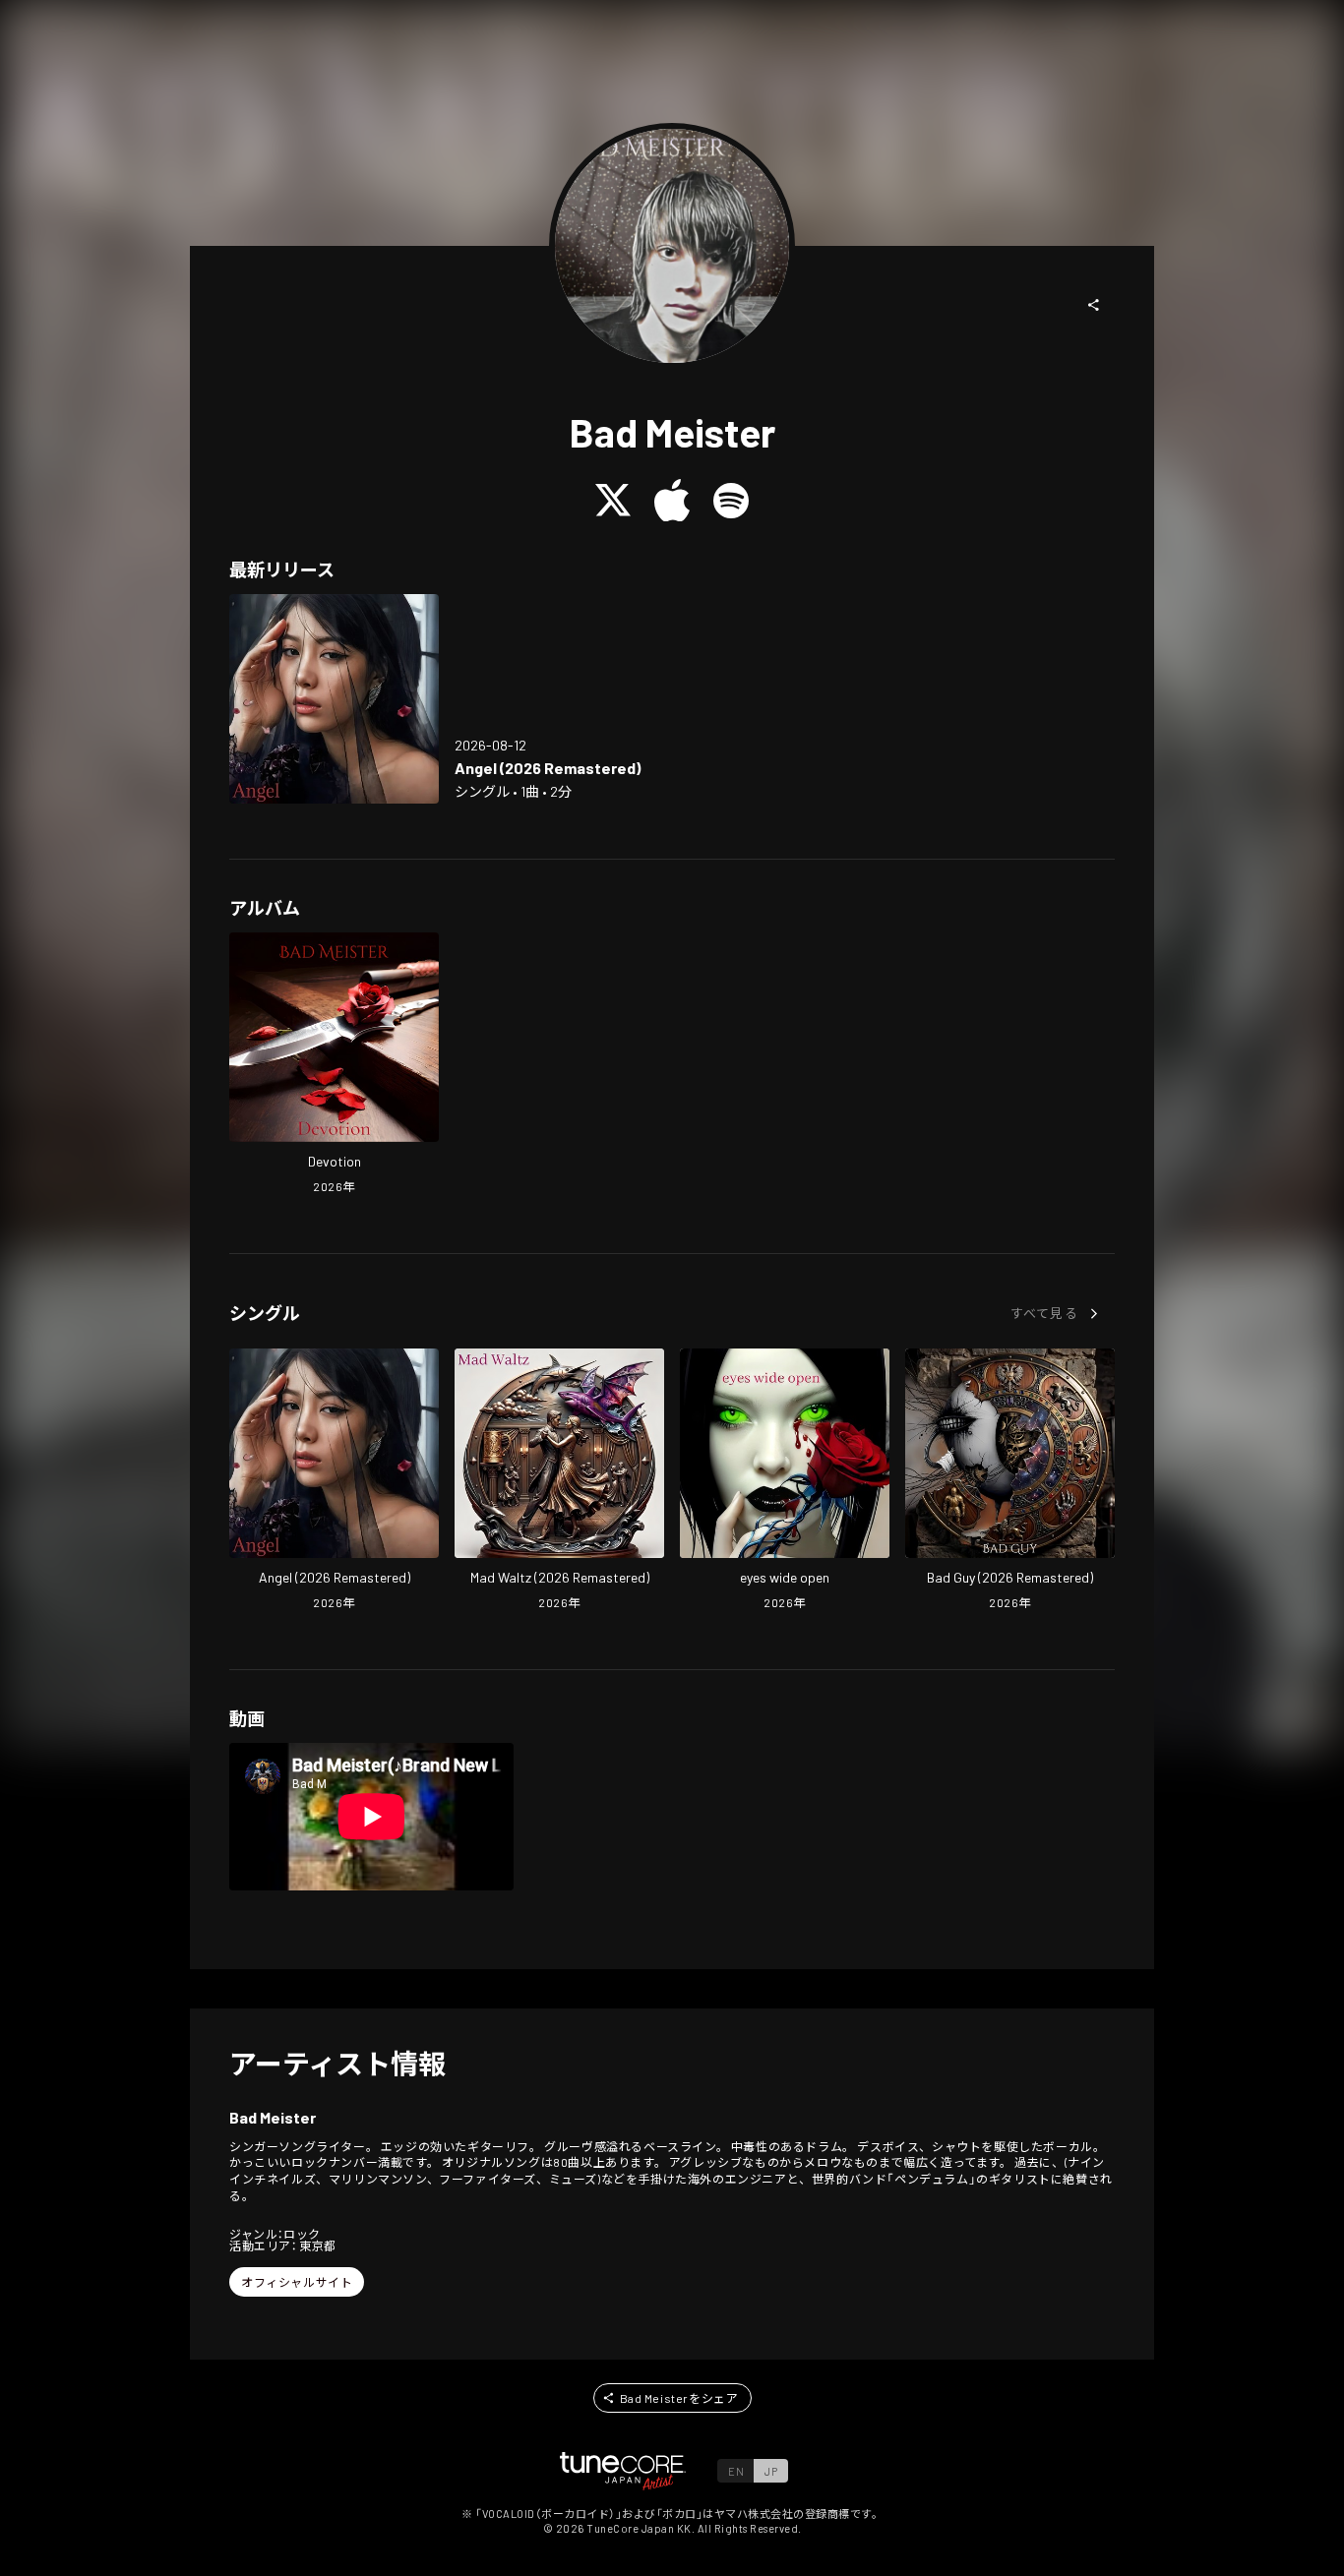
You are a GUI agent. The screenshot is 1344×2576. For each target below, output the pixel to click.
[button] (1094, 305)
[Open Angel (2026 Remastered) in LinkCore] (334, 699)
